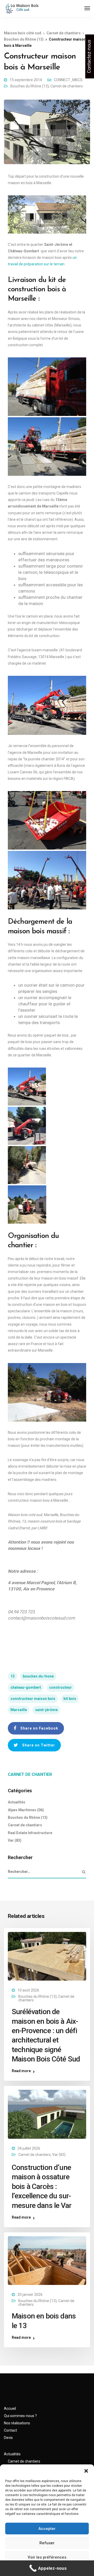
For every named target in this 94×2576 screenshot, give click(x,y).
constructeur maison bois (33, 1699)
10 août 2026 (28, 1990)
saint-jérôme (46, 1710)
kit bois (70, 1699)
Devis (8, 2438)
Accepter (47, 2529)
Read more (21, 2071)
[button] (86, 2471)
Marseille (19, 1710)
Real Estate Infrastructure (30, 1833)
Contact (10, 2430)
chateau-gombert (26, 1687)
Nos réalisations (17, 2423)
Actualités (17, 1802)
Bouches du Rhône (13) (30, 86)
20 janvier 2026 (30, 2295)
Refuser (47, 2543)
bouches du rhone (38, 1676)
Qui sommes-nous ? (20, 2416)
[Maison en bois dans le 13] (47, 2260)
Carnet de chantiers (67, 86)
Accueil (10, 2408)
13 (13, 1676)
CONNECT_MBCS (68, 80)
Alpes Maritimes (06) (26, 1810)
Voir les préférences (47, 2557)
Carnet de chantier (30, 1774)
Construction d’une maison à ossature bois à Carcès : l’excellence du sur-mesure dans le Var (42, 2186)
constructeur (60, 1687)
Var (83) (15, 1840)
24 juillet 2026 (29, 2148)
